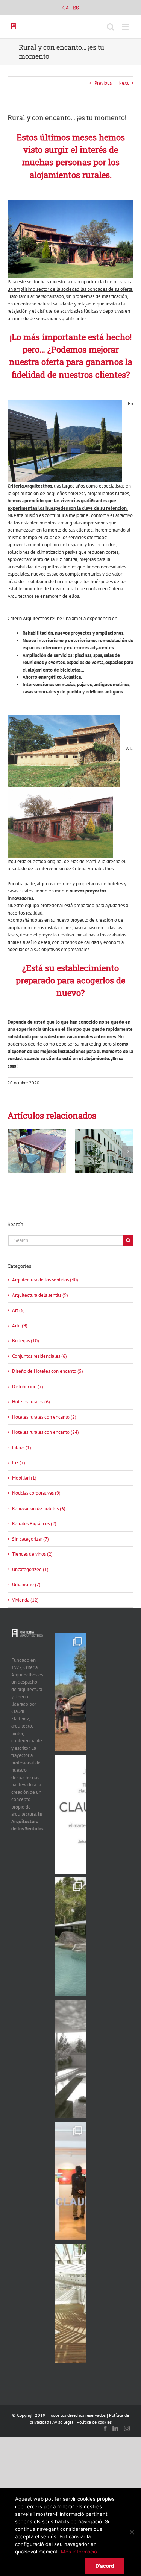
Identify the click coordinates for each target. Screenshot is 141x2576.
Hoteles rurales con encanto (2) (44, 1417)
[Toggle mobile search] (111, 27)
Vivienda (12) (25, 1600)
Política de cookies (94, 2422)
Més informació (79, 2552)
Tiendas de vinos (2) (32, 1554)
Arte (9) (20, 1326)
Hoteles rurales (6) (31, 1402)
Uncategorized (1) (30, 1569)
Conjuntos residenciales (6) (39, 1356)
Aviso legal (63, 2422)
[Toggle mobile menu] (126, 27)
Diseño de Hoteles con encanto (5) (48, 1371)
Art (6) (18, 1310)
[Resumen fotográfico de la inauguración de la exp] (70, 2181)
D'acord (105, 2566)
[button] (13, 1151)
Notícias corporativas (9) (36, 1493)
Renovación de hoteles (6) (39, 1508)
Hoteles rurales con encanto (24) (45, 1432)
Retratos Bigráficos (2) (34, 1524)
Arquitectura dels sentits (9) (40, 1295)
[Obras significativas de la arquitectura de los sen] (70, 1937)
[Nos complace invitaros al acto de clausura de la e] (70, 1814)
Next (124, 83)
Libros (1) (22, 1448)
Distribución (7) (28, 1387)
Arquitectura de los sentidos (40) (45, 1280)
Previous (103, 83)
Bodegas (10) (26, 1341)
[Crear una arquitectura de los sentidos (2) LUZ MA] (70, 2303)
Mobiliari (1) (24, 1478)
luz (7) (19, 1463)
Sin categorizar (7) (30, 1539)
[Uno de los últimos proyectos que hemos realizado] (70, 1692)
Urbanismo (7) (26, 1584)
